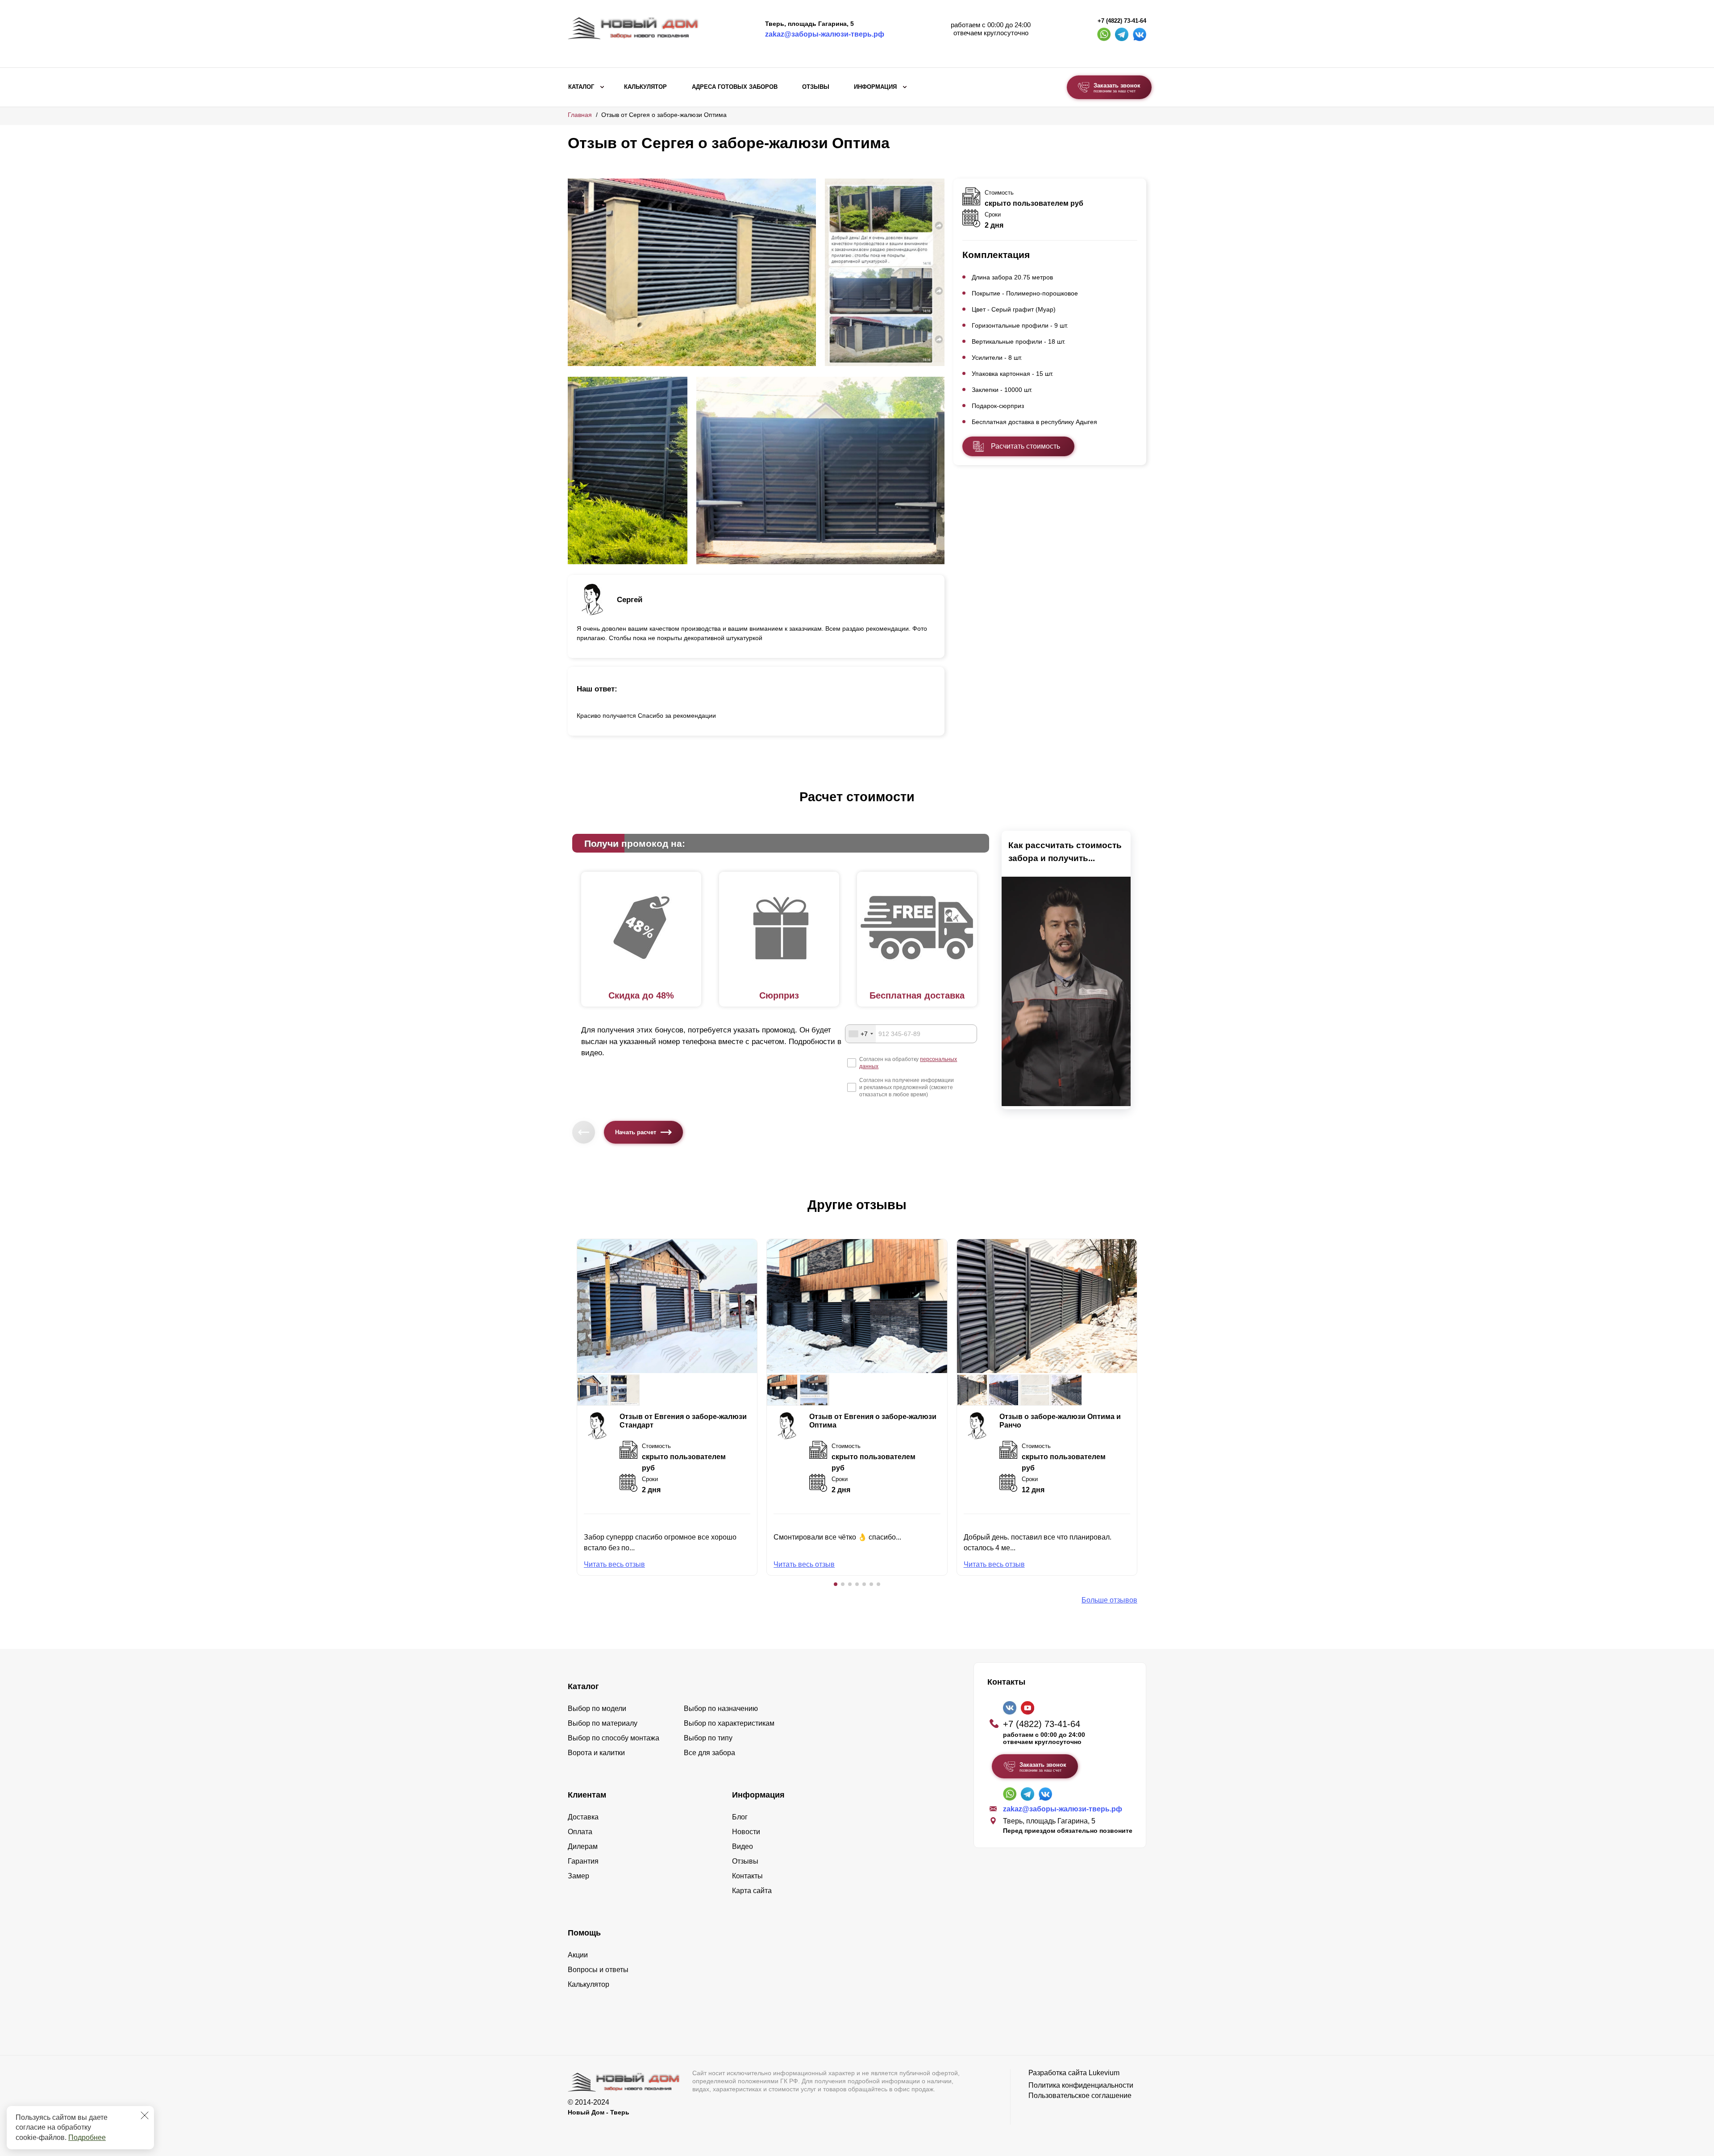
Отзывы (816, 87)
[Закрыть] (145, 2115)
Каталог (581, 87)
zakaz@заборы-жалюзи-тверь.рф (825, 34)
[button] (836, 1584)
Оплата (580, 1832)
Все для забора (709, 1753)
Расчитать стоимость (1025, 446)
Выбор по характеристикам (729, 1723)
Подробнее (87, 2137)
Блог (740, 1817)
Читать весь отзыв (614, 1564)
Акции (578, 1955)
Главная (580, 115)
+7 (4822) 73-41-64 (1122, 21)
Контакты (747, 1876)
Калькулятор (645, 87)
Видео (743, 1846)
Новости (746, 1832)
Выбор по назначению (721, 1709)
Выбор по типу (708, 1738)
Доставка (583, 1817)
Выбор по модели (597, 1709)
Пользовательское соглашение (1080, 2096)
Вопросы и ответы (598, 1970)
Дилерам (583, 1846)
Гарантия (583, 1861)
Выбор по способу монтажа (614, 1738)
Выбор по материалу (603, 1723)
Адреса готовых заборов (735, 87)
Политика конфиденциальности (1081, 2085)
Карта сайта (752, 1891)
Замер (578, 1876)
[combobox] (861, 1034)
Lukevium (1104, 2073)
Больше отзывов (1109, 1600)
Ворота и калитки (596, 1753)
